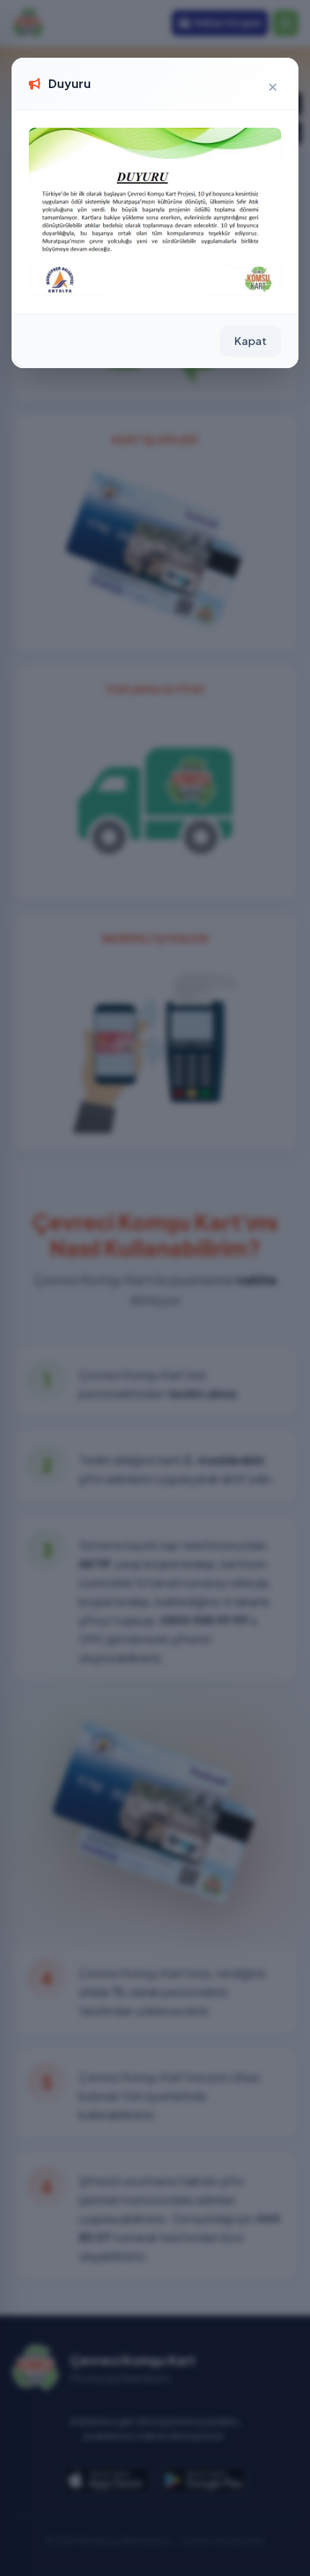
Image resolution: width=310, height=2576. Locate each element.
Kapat (251, 340)
